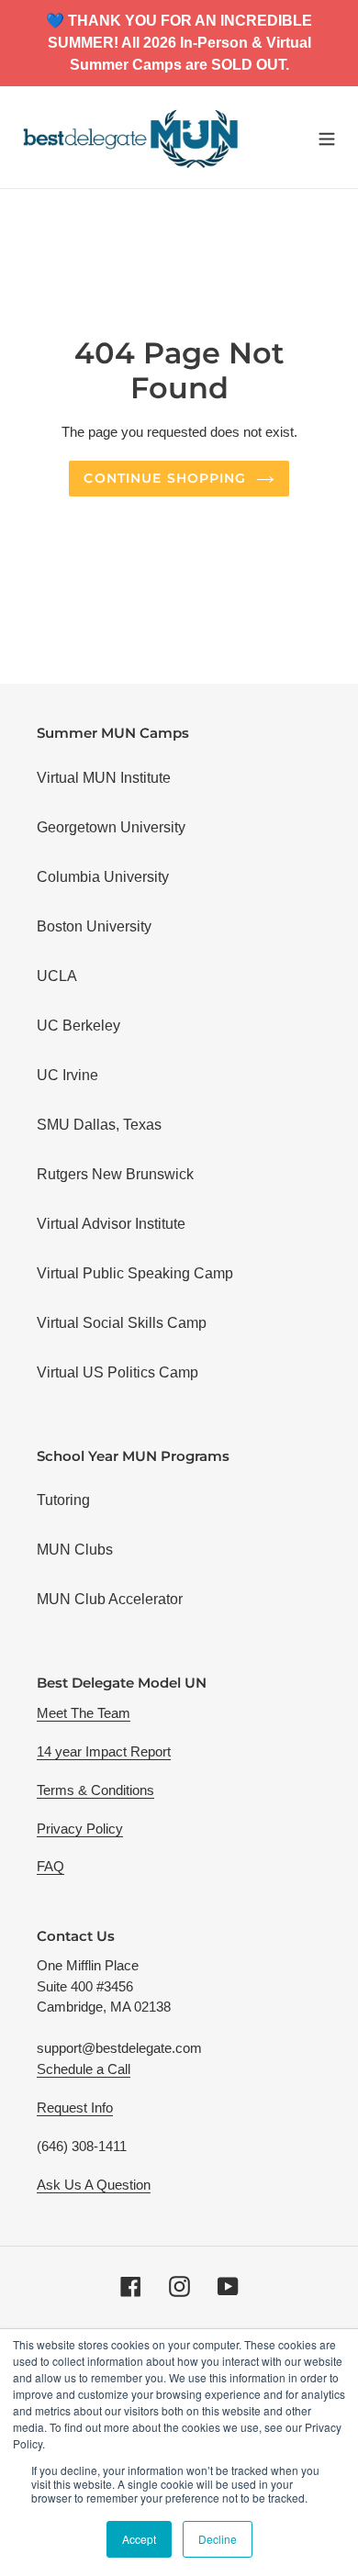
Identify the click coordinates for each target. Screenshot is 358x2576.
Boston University (94, 926)
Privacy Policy (80, 1829)
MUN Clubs (75, 1550)
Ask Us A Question (94, 2185)
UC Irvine (67, 1075)
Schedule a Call (84, 2069)
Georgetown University (111, 827)
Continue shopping (165, 478)
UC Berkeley (78, 1026)
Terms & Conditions (95, 1790)
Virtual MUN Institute (104, 778)
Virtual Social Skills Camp (122, 1323)
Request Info (75, 2108)
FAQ (50, 1866)
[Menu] (327, 137)
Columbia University (103, 877)
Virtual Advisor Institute (111, 1224)
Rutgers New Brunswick (115, 1174)
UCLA (57, 976)
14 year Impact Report (104, 1751)
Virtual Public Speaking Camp (135, 1273)
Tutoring (63, 1500)
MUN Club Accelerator (110, 1599)
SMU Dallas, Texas (99, 1125)
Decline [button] (218, 2539)
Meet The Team (84, 1713)
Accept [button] (139, 2539)
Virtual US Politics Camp (117, 1372)
